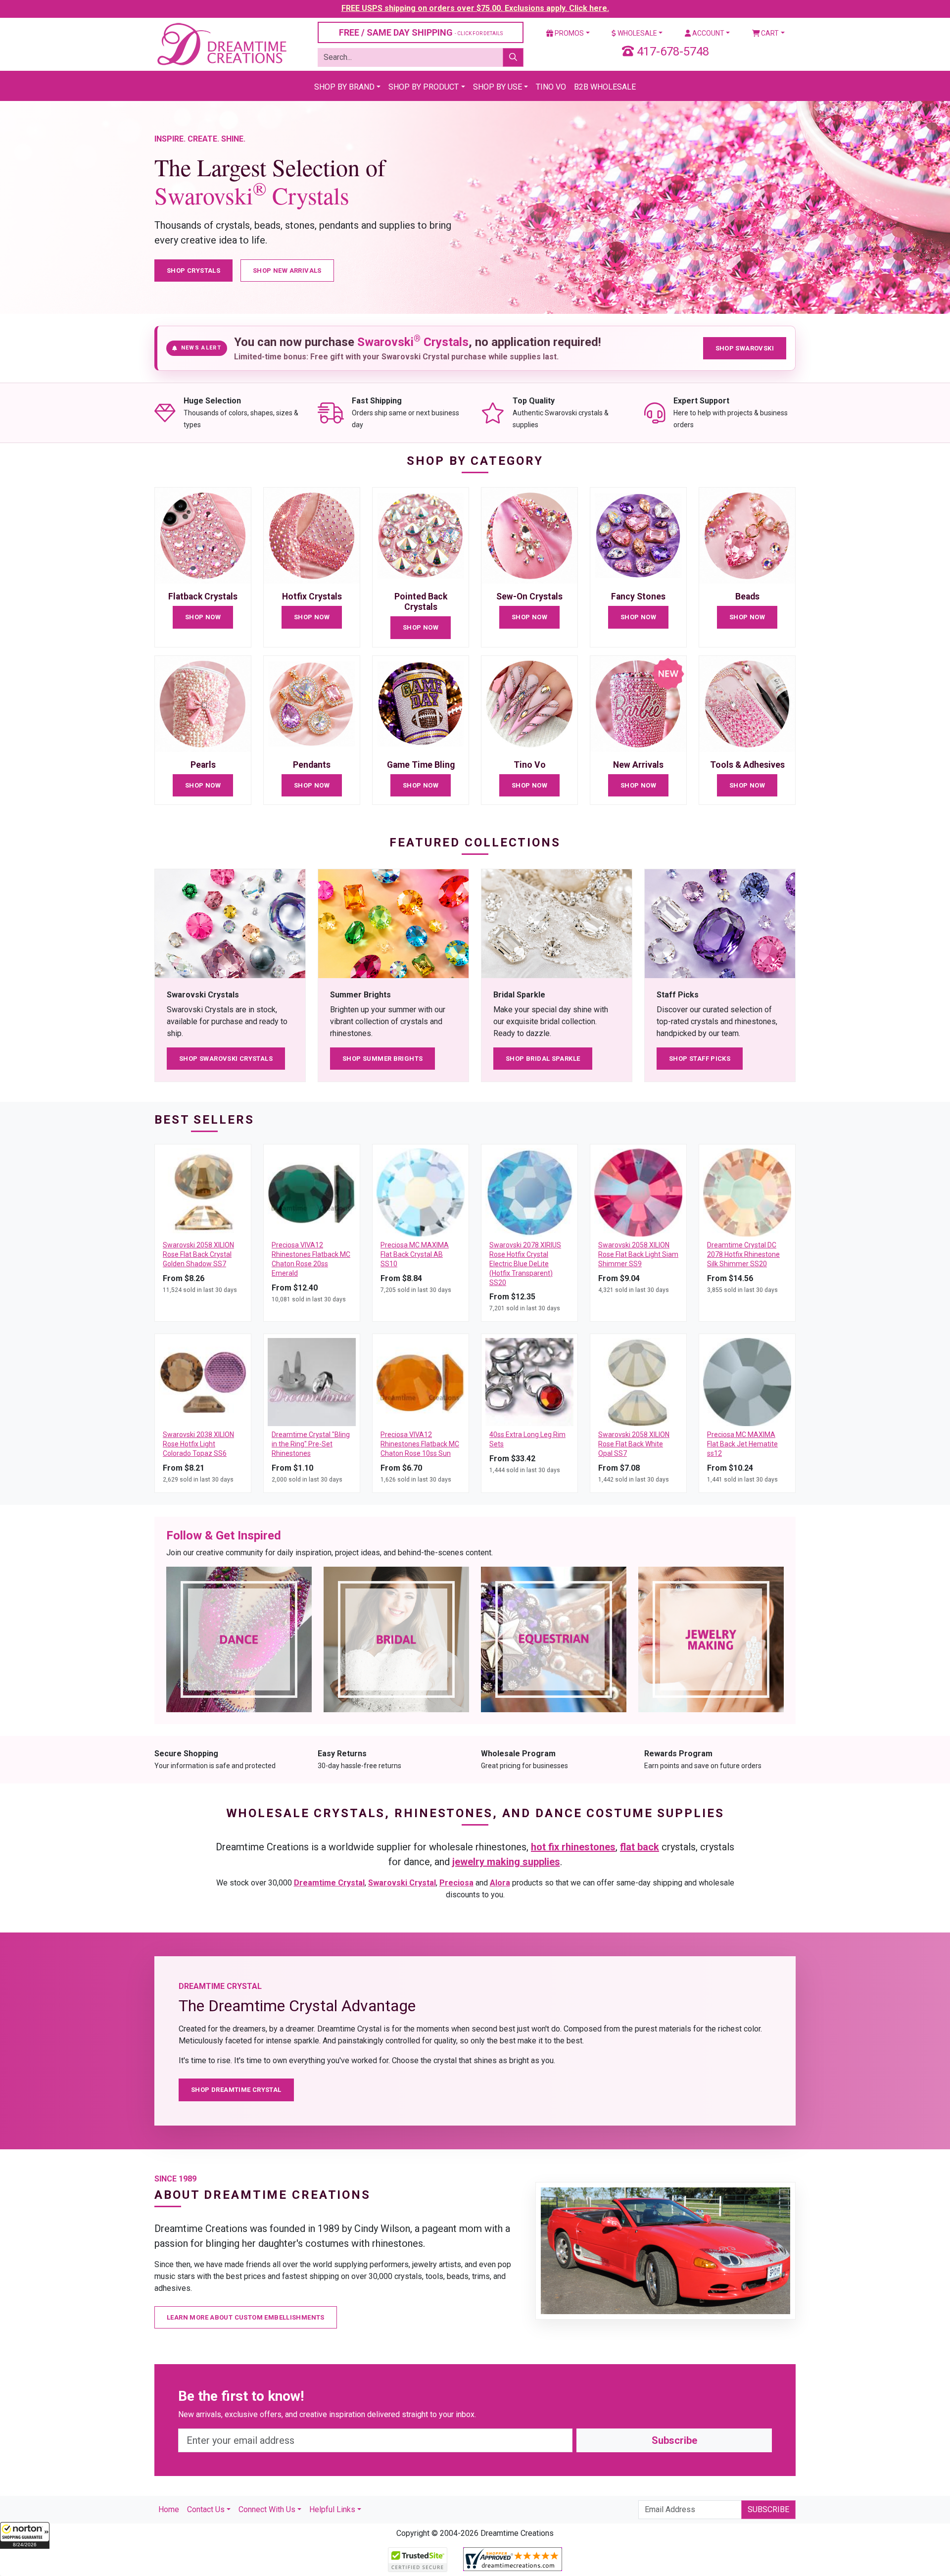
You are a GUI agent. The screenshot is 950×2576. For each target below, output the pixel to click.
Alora (500, 1883)
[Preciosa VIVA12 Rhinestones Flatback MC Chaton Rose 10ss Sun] (421, 1382)
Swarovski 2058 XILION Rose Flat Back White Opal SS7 (634, 1444)
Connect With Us (267, 2509)
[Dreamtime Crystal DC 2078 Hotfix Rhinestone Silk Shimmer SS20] (747, 1192)
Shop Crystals (193, 271)
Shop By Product (424, 87)
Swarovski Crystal (402, 1883)
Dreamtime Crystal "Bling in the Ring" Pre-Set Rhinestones (311, 1444)
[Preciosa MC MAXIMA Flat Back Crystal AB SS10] (421, 1192)
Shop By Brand (344, 87)
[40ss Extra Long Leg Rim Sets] (529, 1382)
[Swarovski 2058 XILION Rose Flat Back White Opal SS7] (638, 1382)
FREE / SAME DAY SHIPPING (421, 32)
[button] (25, 2535)
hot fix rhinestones (573, 1847)
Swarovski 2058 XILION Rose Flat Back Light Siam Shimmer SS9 (638, 1254)
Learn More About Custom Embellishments (246, 2317)
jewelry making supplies (506, 1862)
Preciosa (456, 1883)
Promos (569, 33)
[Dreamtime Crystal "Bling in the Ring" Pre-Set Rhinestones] (312, 1382)
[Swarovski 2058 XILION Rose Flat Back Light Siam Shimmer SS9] (638, 1192)
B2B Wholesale (605, 87)
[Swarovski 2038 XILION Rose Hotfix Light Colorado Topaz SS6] (203, 1382)
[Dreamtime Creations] (221, 44)
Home (169, 2509)
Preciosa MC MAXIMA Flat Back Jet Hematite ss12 (742, 1444)
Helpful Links (332, 2509)
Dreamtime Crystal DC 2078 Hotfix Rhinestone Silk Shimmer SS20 (743, 1254)
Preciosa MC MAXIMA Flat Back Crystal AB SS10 (415, 1254)
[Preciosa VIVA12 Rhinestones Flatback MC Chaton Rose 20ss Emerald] (312, 1192)
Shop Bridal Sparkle (543, 1059)
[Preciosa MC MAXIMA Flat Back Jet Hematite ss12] (747, 1382)
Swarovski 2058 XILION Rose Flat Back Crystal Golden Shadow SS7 (198, 1254)
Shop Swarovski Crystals (226, 1059)
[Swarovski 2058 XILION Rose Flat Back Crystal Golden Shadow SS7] (203, 1192)
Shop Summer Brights (382, 1059)
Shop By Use (498, 87)
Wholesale (637, 33)
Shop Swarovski (745, 348)
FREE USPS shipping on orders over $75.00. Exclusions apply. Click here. (475, 8)
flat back (640, 1847)
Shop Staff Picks (700, 1059)
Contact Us (206, 2509)
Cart (769, 33)
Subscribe (674, 2440)
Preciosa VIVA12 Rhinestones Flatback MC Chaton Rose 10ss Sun (420, 1444)
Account (708, 33)
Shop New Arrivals (287, 271)
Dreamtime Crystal (329, 1883)
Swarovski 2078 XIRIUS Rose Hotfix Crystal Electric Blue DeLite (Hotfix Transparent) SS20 (525, 1264)
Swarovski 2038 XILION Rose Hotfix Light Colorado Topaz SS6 (198, 1444)
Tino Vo (551, 87)
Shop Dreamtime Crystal (236, 2090)
